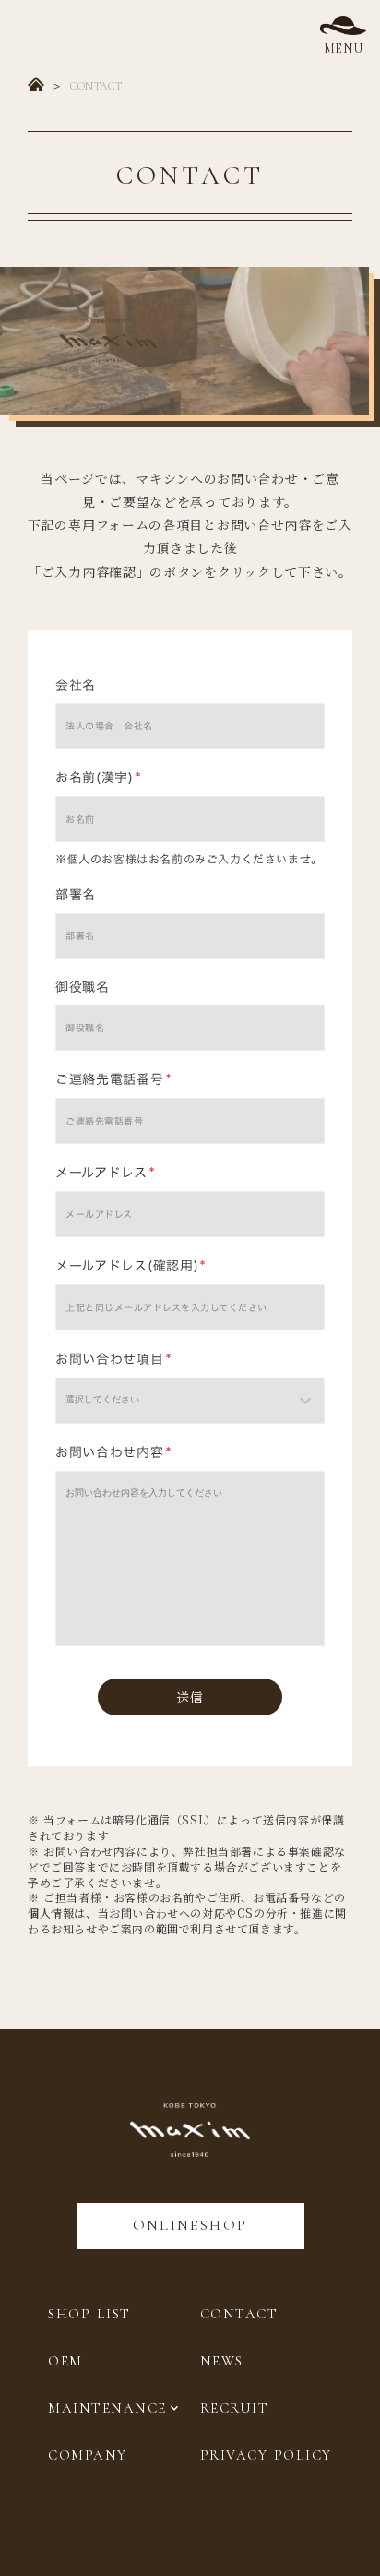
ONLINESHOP (190, 2225)
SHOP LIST (89, 2314)
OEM (65, 2361)
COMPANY (88, 2455)
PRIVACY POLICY (266, 2455)
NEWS (222, 2361)
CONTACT (239, 2314)
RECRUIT (235, 2408)
